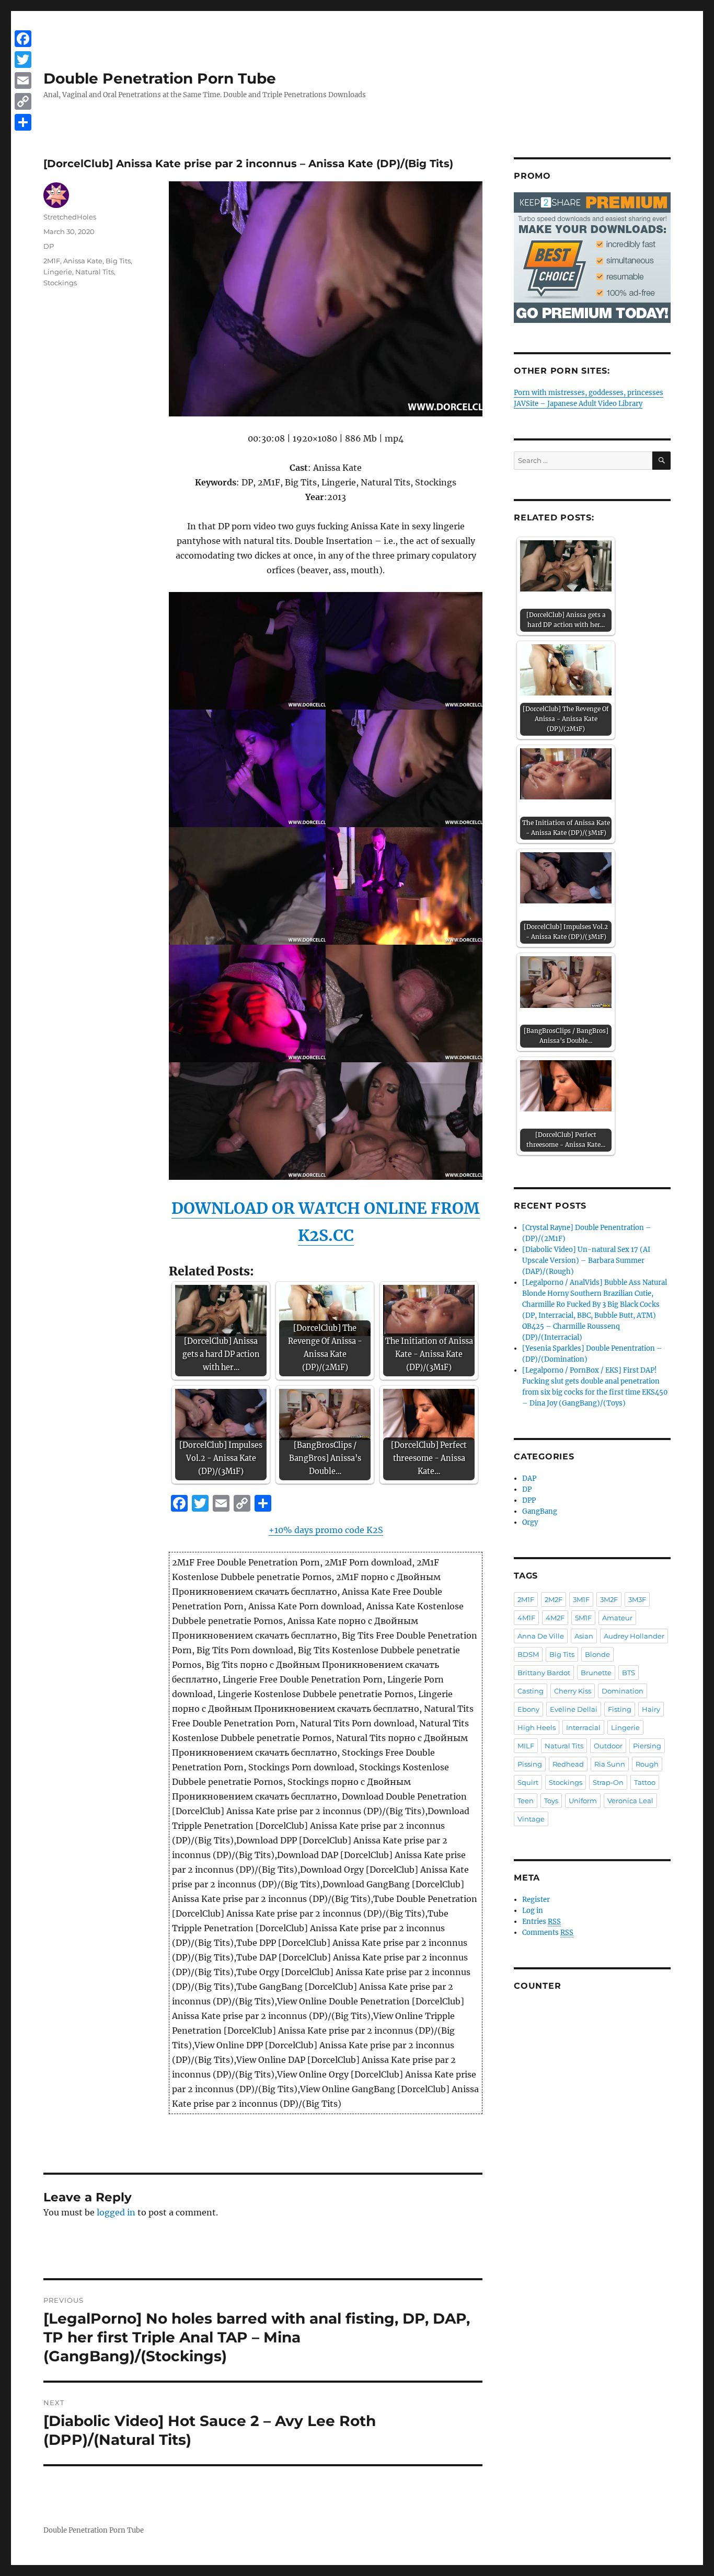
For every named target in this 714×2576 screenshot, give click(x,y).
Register (536, 1900)
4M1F (526, 1618)
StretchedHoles (70, 217)
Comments (548, 1933)
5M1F (583, 1618)
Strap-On (608, 1782)
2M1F (52, 261)
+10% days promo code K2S (326, 1530)
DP (49, 246)
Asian (584, 1636)
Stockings (60, 283)
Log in (533, 1911)
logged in (116, 2212)
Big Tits (118, 261)
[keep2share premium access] (592, 258)
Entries (542, 1922)
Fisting (620, 1709)
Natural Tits (95, 272)
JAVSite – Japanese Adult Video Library (578, 404)
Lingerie (58, 272)
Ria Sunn (610, 1764)
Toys (551, 1801)
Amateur (617, 1618)
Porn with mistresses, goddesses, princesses (589, 393)
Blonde (597, 1654)
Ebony (528, 1709)
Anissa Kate (83, 261)
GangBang (540, 1511)
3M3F (637, 1599)
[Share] (23, 122)
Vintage (531, 1819)
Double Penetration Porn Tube (160, 78)
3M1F (581, 1599)
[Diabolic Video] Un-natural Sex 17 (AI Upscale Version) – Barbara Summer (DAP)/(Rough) (586, 1261)
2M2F (554, 1599)
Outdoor (608, 1746)
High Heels (537, 1727)
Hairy (651, 1709)
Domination (623, 1691)
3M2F (609, 1599)
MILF (526, 1746)
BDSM (528, 1654)
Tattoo (645, 1782)
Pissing (530, 1764)
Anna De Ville (541, 1636)
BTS (629, 1673)
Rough (647, 1764)
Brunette (596, 1673)
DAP (529, 1478)
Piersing (647, 1746)
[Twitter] (23, 60)
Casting (531, 1691)
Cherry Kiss (573, 1691)
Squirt (528, 1782)
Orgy (530, 1522)
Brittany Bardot (544, 1673)
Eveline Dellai (574, 1709)
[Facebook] (23, 39)
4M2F (555, 1618)
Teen (526, 1801)
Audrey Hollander (634, 1636)
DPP (529, 1500)
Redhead (568, 1764)
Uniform (583, 1801)
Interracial (583, 1727)
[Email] (23, 80)
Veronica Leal (630, 1801)
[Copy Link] (23, 101)
